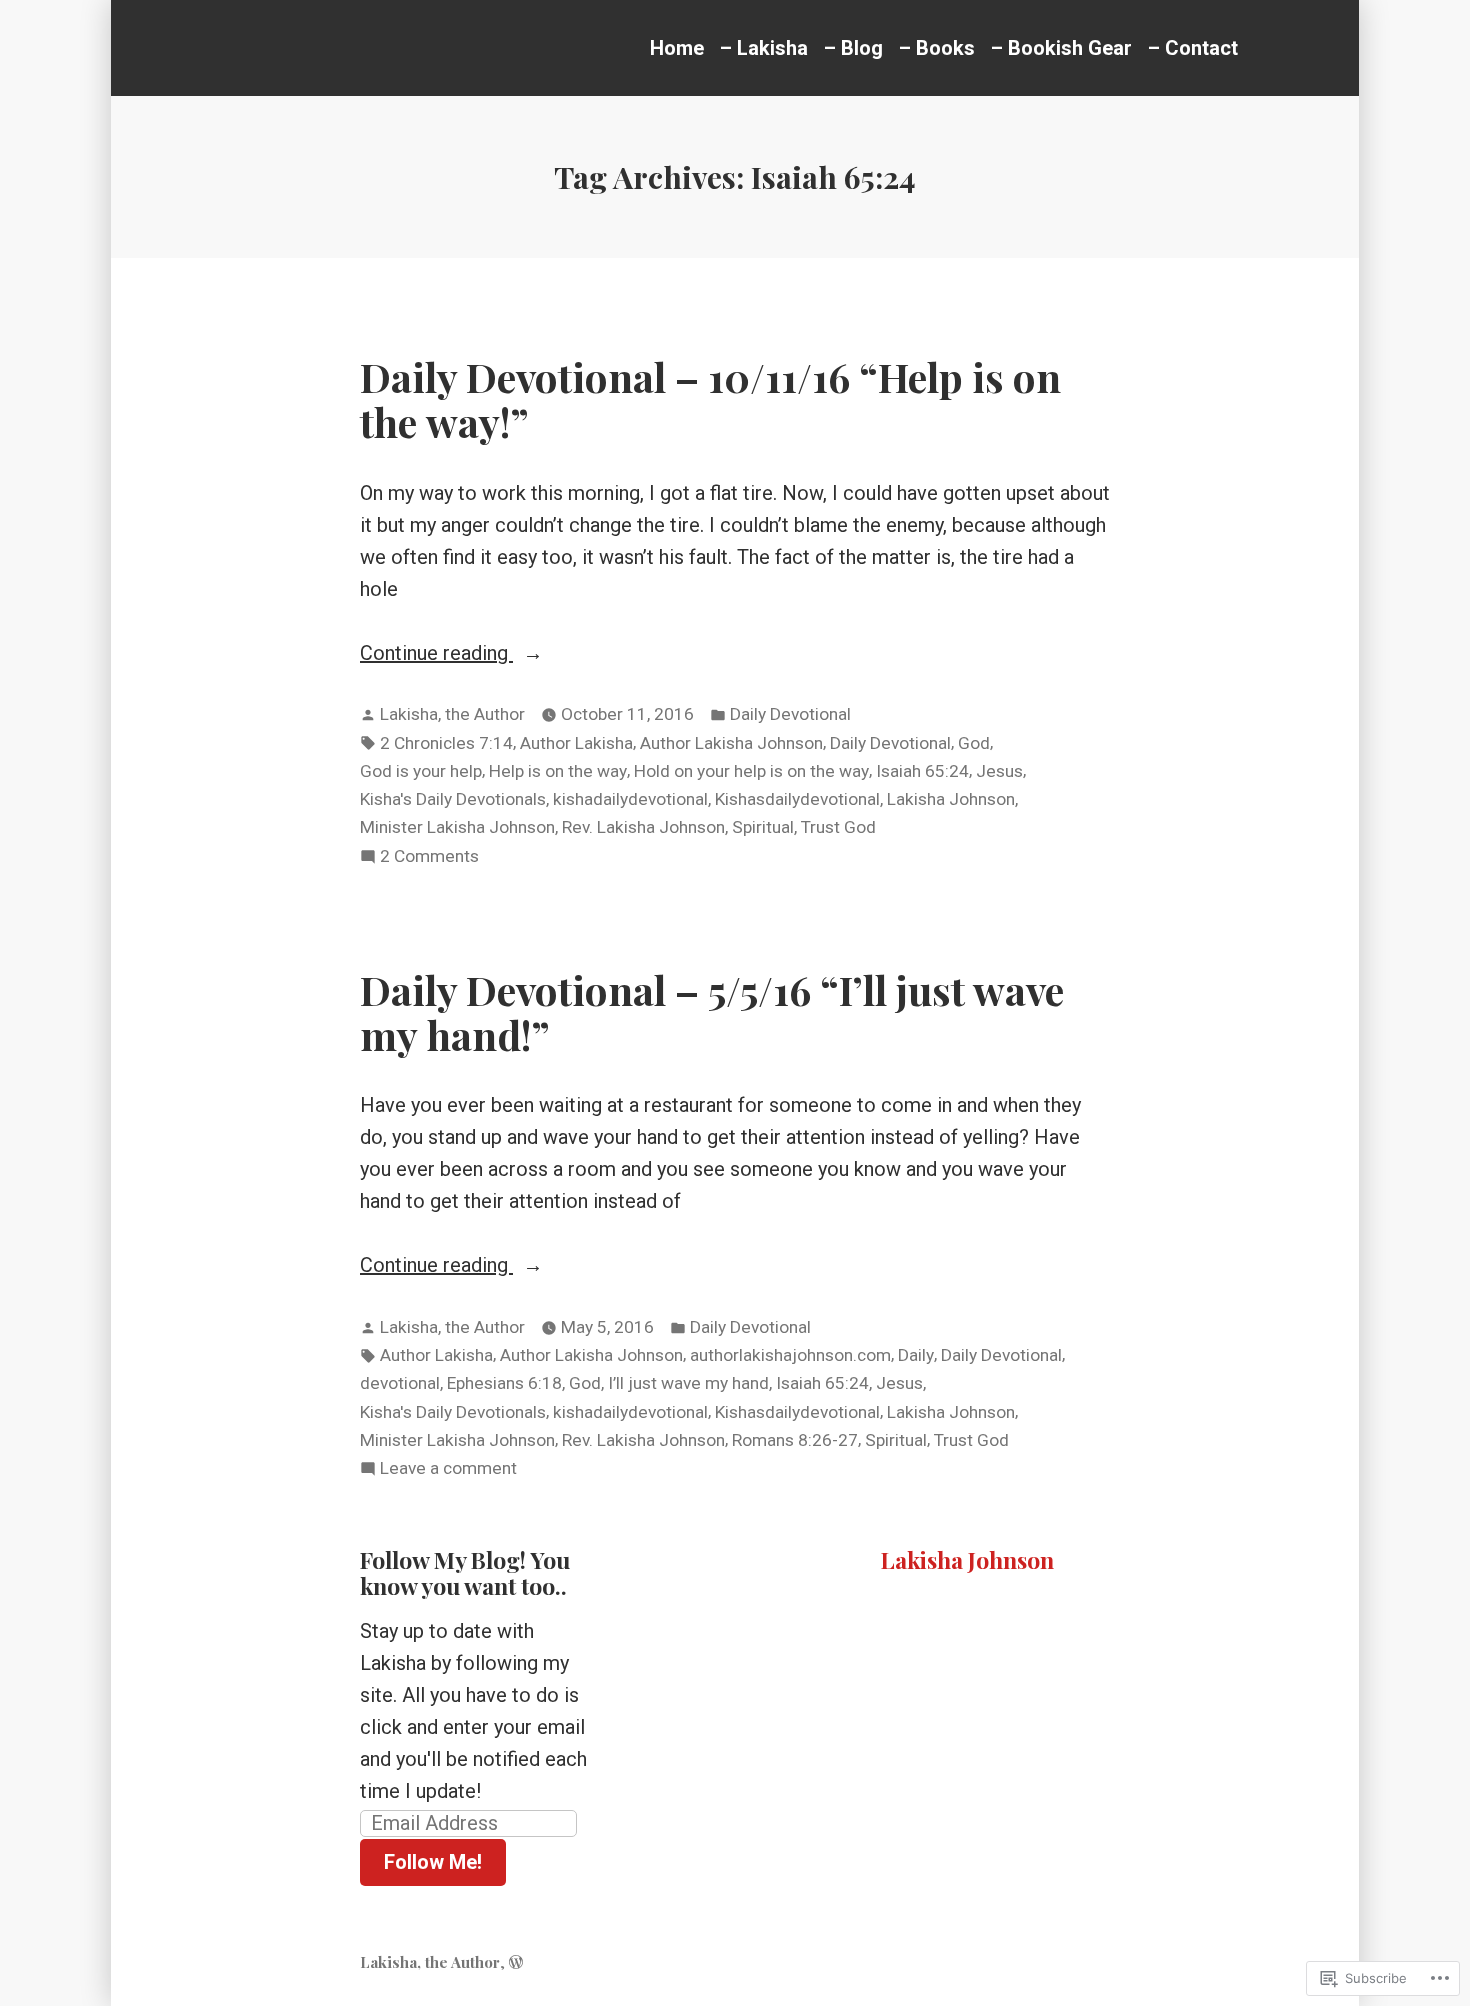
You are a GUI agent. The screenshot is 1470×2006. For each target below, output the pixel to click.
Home (677, 48)
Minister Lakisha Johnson (457, 827)
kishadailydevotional (630, 799)
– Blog (853, 48)
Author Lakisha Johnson (731, 743)
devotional (400, 1383)
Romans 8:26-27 (795, 1440)
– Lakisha (764, 48)
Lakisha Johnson (951, 799)
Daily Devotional (790, 714)
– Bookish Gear (1061, 48)
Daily (916, 1355)
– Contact (1193, 48)
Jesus (999, 771)
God (974, 743)
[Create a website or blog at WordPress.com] (516, 1962)
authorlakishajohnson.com (790, 1355)
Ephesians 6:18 (504, 1383)
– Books (937, 48)
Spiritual (763, 827)
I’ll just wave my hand (688, 1383)
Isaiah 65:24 (922, 771)
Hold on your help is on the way (751, 771)
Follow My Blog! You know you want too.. (465, 1572)
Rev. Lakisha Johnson (643, 827)
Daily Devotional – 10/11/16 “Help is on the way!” (710, 398)
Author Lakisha (576, 743)
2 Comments (429, 858)
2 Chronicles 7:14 (446, 743)
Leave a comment (448, 1470)
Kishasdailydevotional (797, 799)
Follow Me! (433, 1862)
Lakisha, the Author (452, 714)
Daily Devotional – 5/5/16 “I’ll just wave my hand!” (712, 1011)
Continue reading (436, 654)
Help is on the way (558, 771)
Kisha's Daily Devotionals (453, 799)
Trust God (838, 827)
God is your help (421, 771)
